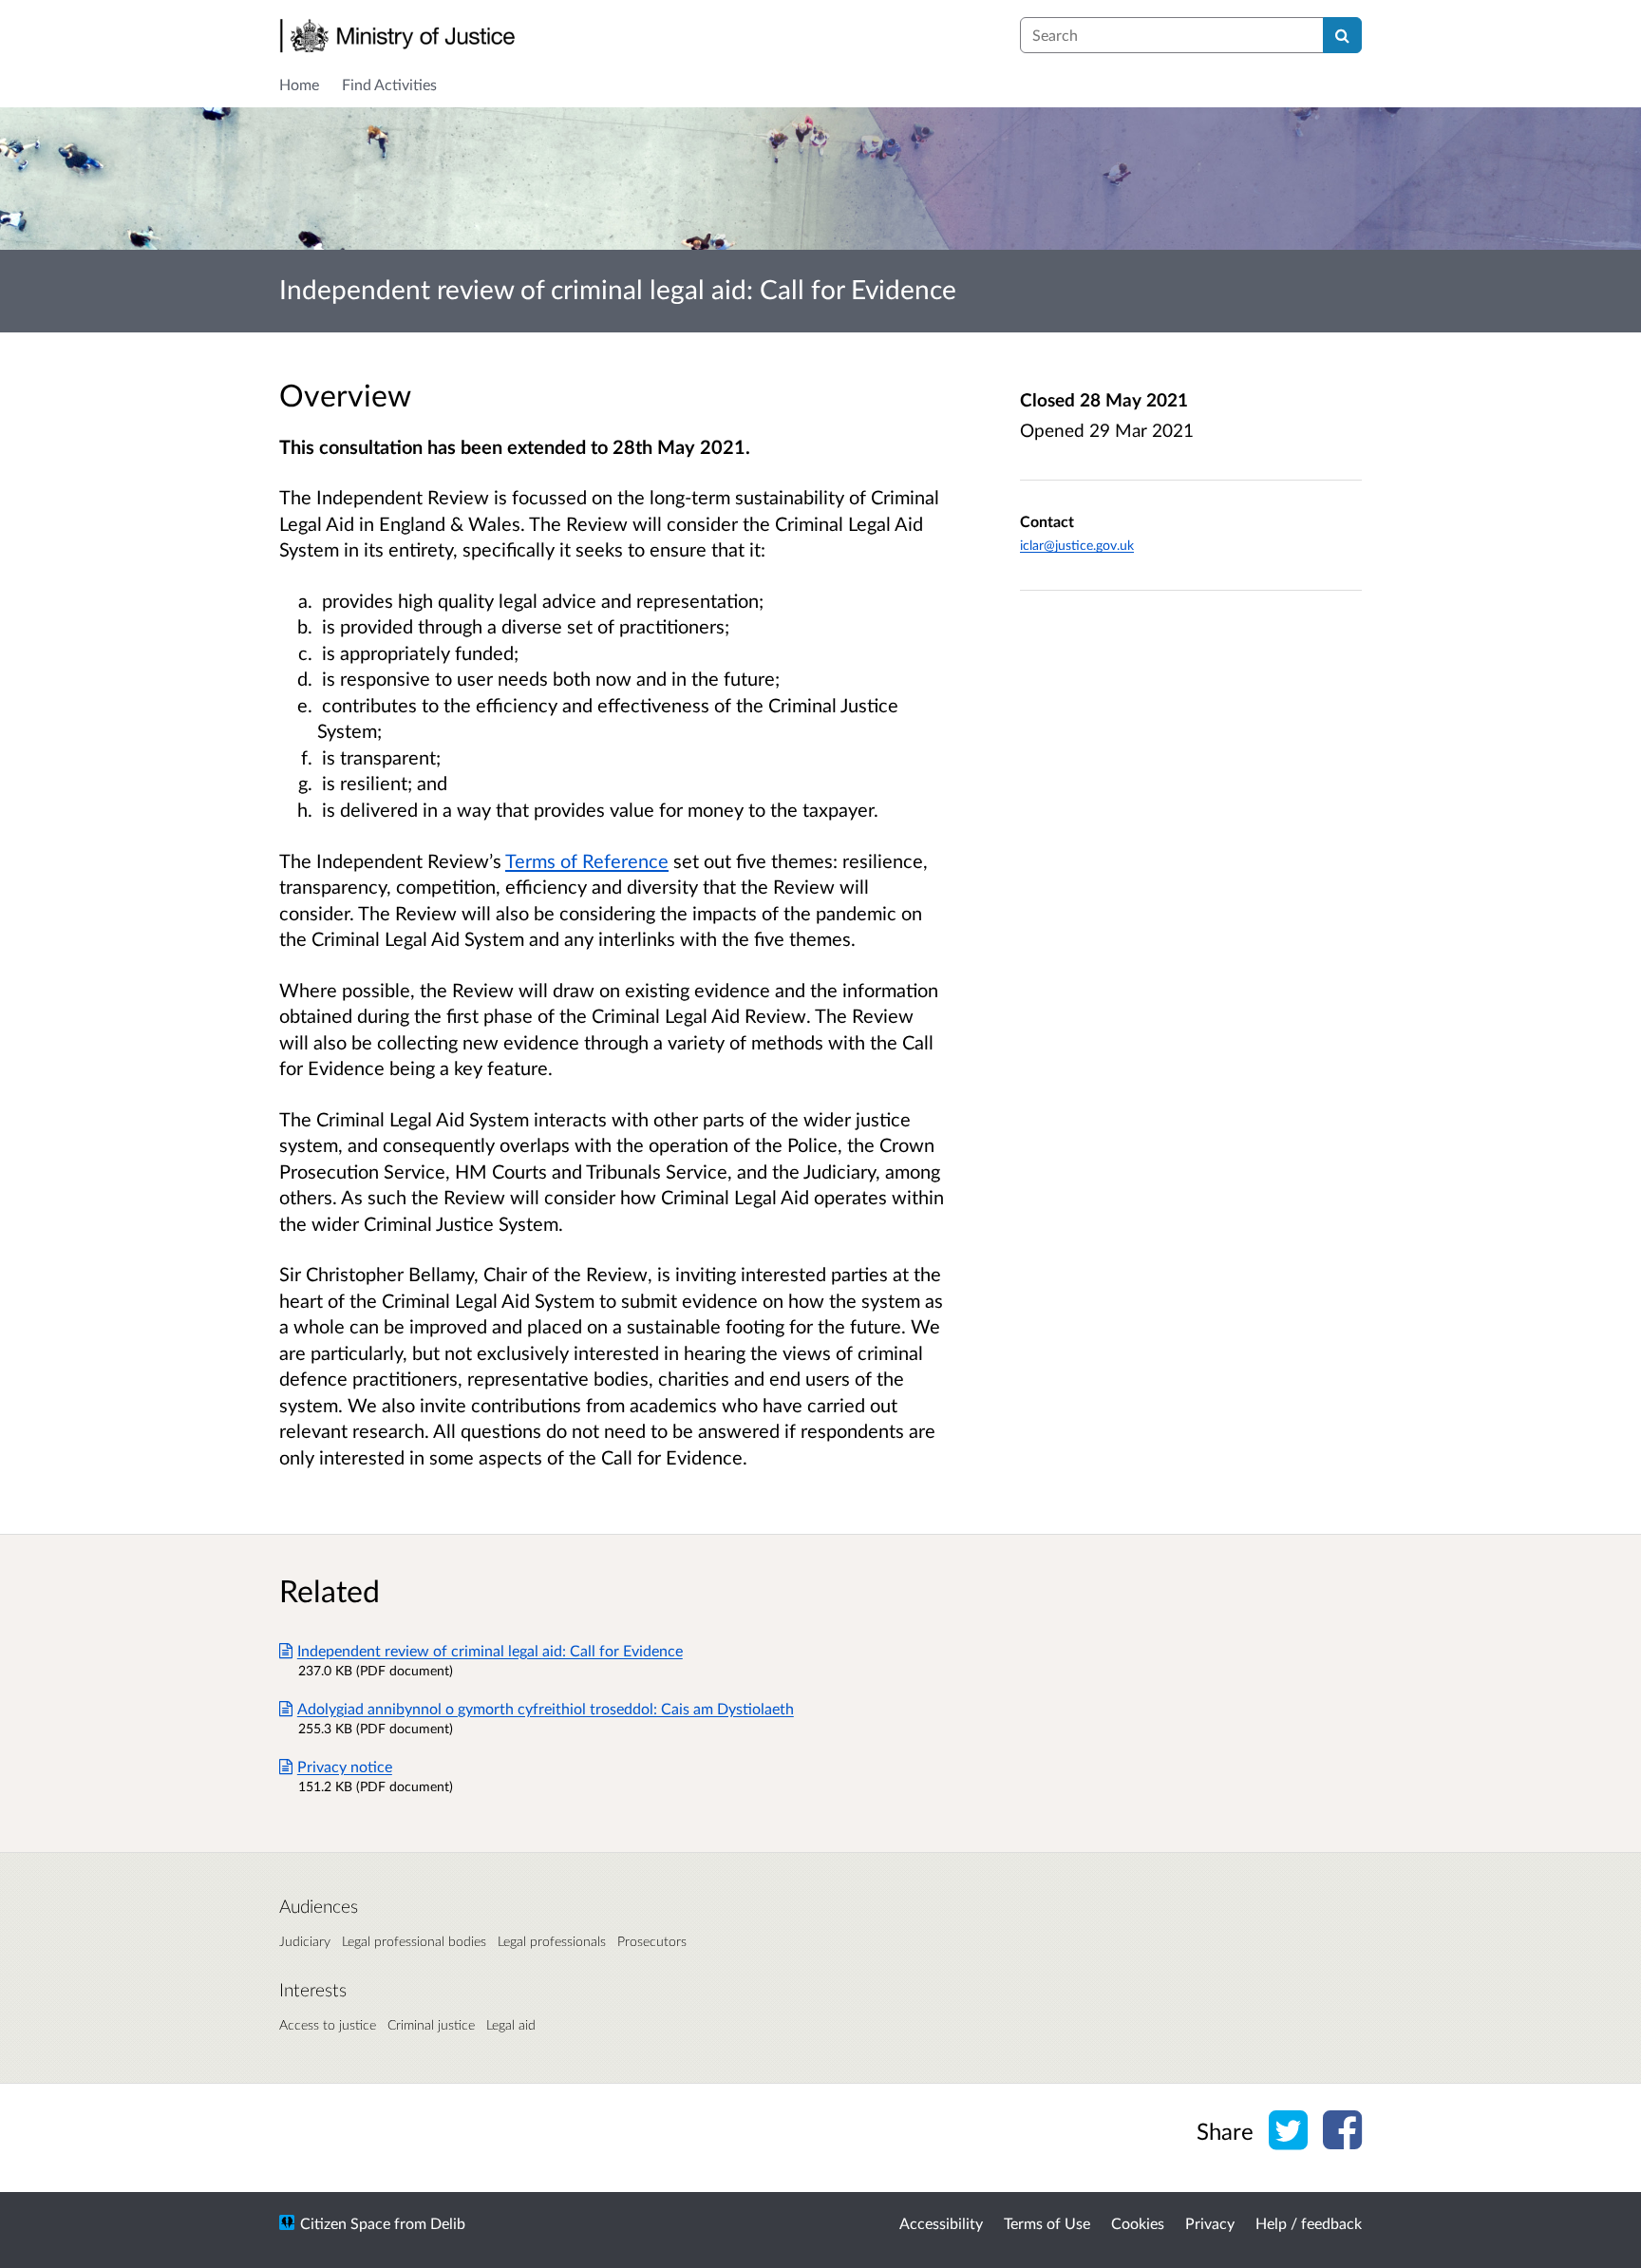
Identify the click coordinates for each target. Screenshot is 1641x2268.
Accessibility (941, 2223)
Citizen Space (345, 2223)
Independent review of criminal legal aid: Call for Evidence (490, 1650)
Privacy (1210, 2223)
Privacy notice (345, 1766)
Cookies (1138, 2223)
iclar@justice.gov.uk (1077, 545)
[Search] (1342, 35)
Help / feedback (1309, 2223)
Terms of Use (1047, 2223)
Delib (448, 2223)
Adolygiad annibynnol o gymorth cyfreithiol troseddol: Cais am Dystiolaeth (546, 1708)
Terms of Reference (587, 860)
